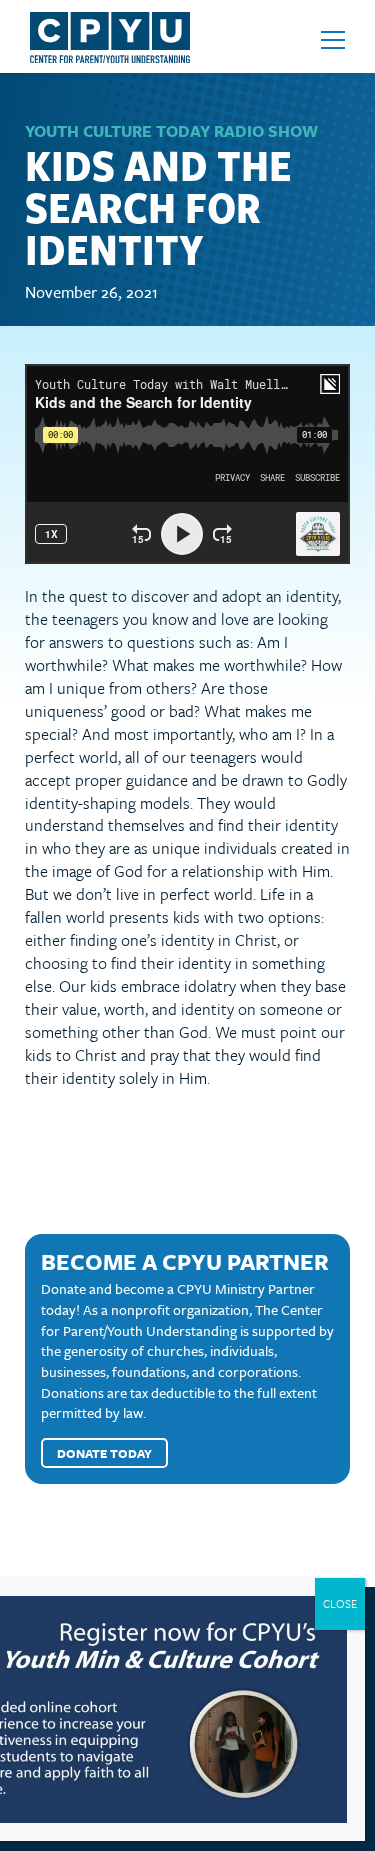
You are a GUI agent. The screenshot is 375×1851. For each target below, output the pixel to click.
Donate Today (104, 1453)
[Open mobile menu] (333, 40)
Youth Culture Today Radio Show (171, 131)
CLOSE (340, 1603)
